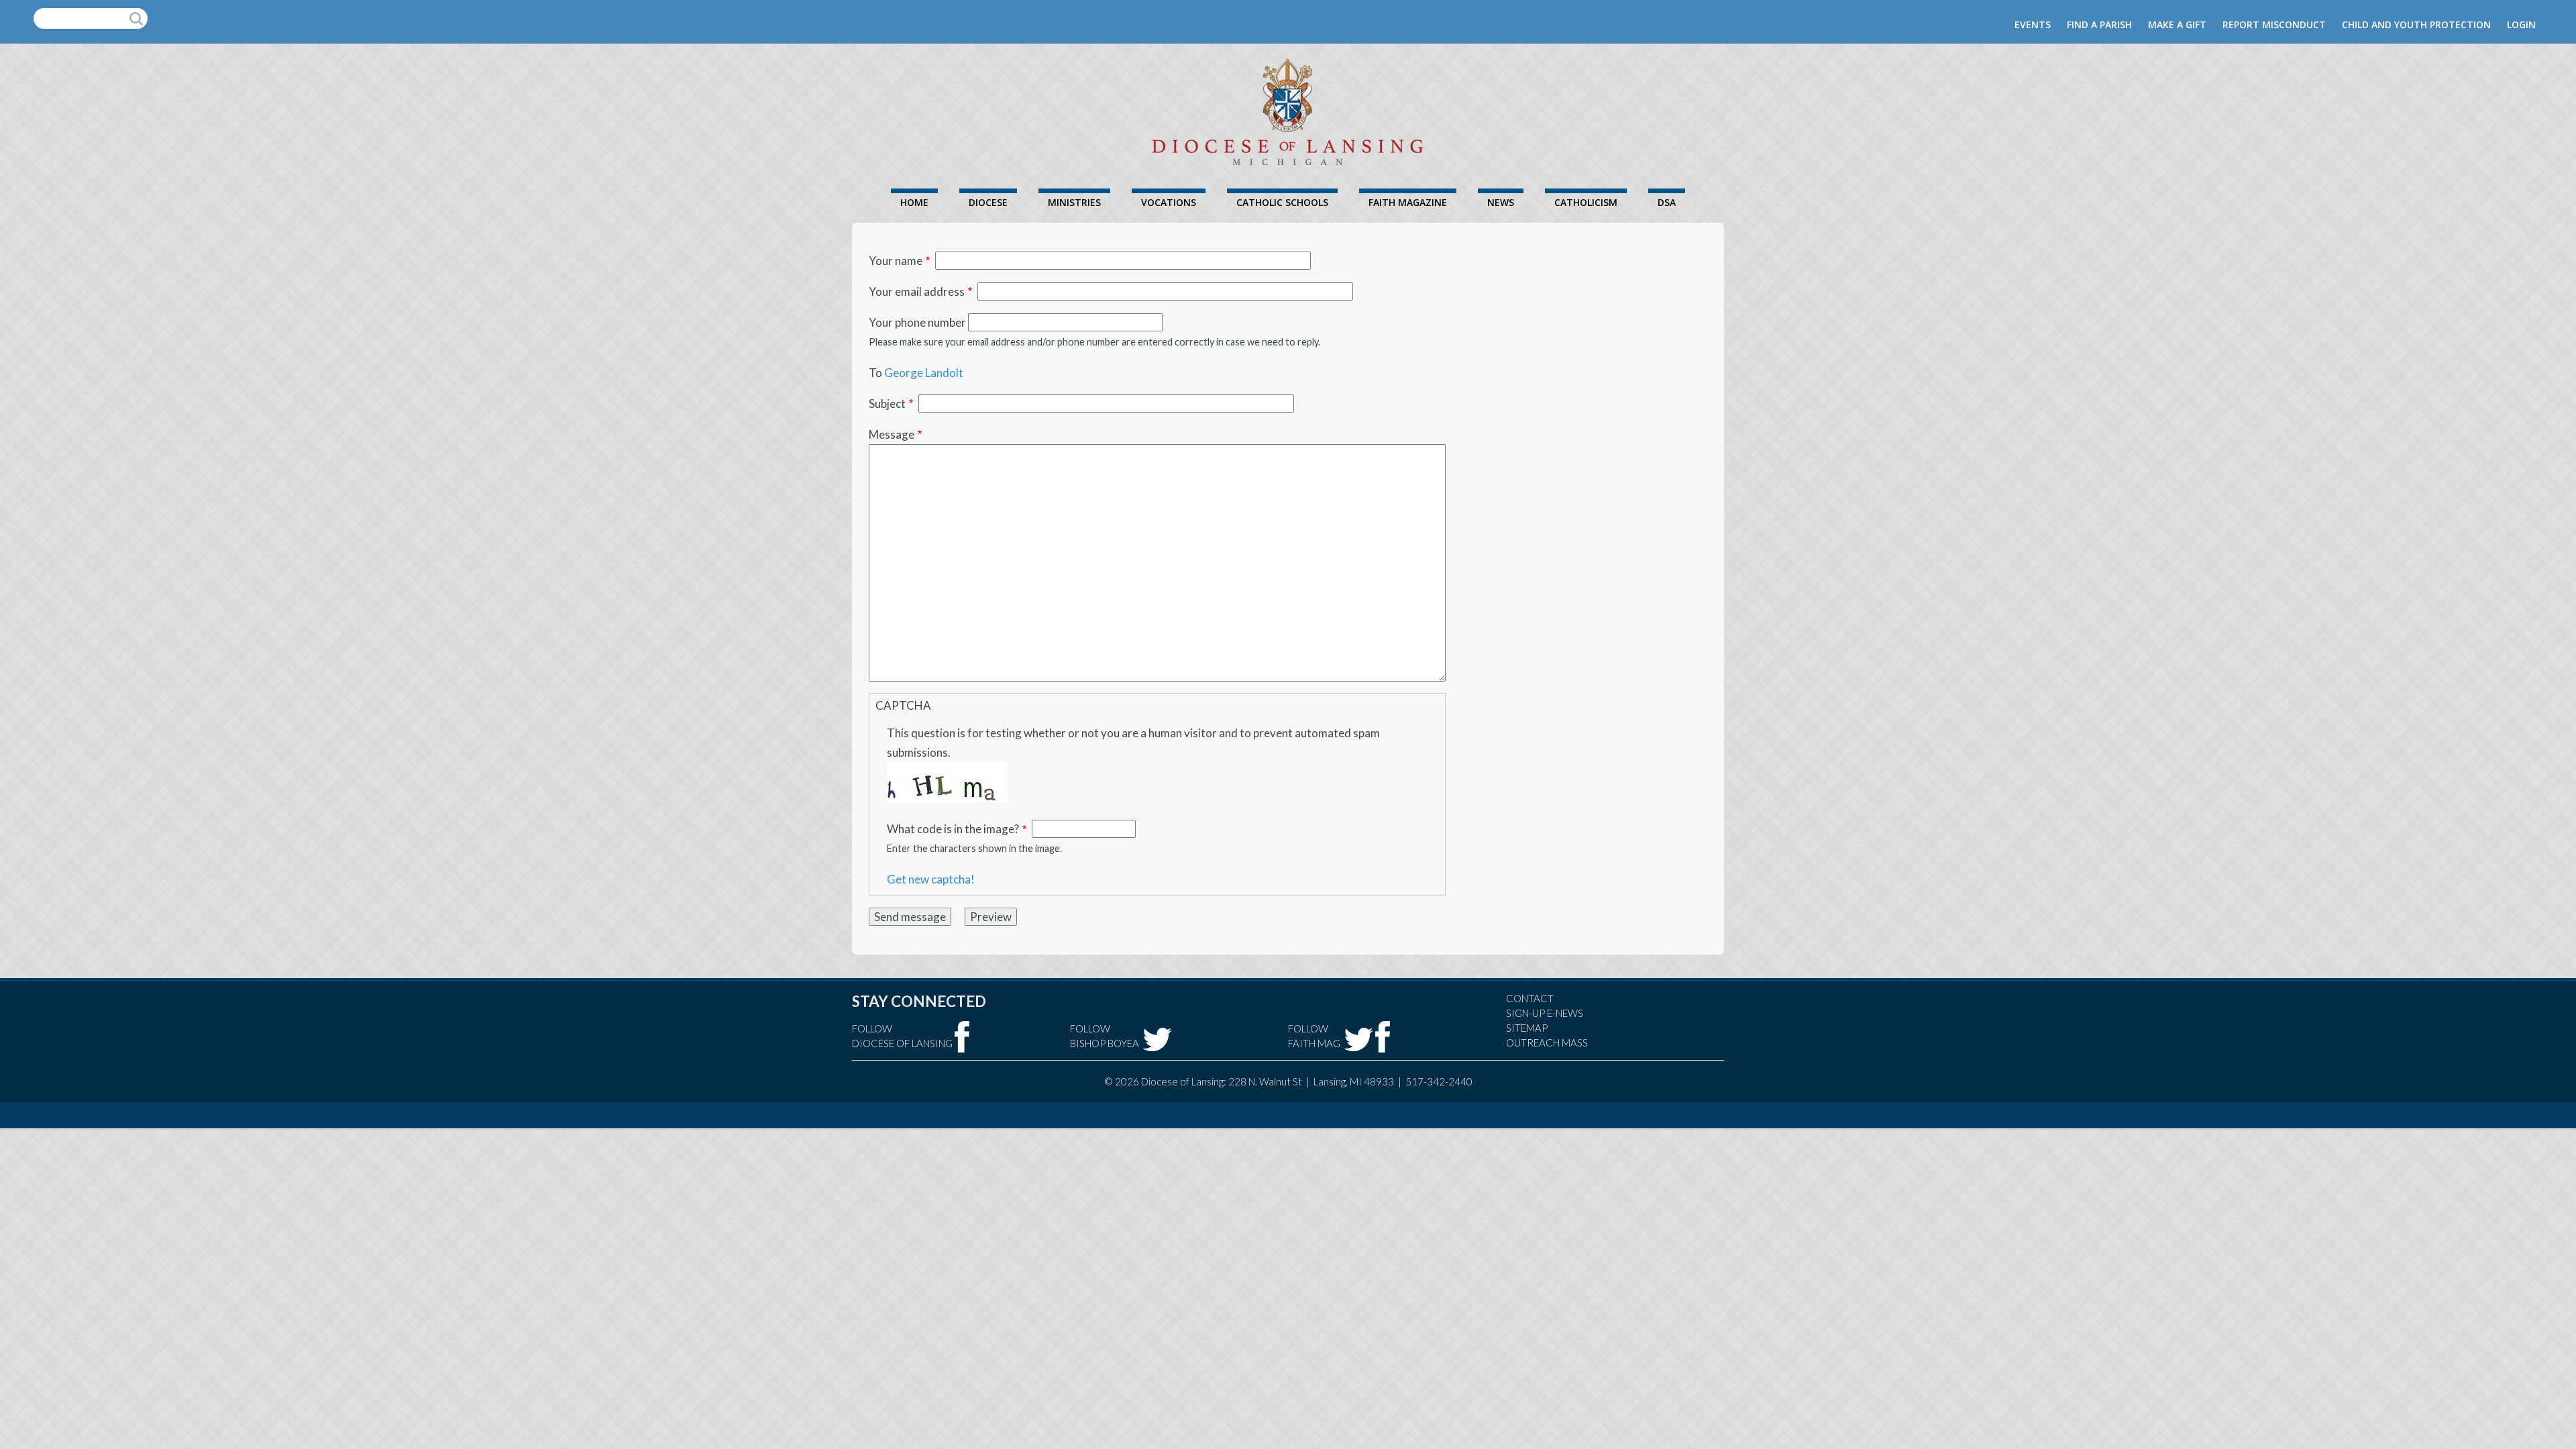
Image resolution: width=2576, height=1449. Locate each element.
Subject (887, 404)
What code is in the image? (953, 829)
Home (914, 202)
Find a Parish (2099, 24)
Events (2033, 24)
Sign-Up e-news (1545, 1013)
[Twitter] (1157, 1039)
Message (892, 434)
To (875, 373)
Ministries (1074, 202)
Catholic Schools (1282, 202)
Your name (896, 261)
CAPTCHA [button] (903, 705)
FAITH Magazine (1408, 202)
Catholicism (1586, 202)
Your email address (917, 291)
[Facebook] (962, 1037)
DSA (1667, 202)
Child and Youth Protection (2416, 24)
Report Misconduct (2274, 24)
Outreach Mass (1547, 1042)
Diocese (988, 202)
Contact (1530, 998)
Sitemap (1527, 1028)
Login (2521, 24)
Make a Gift (2177, 24)
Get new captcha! (931, 879)
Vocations (1169, 202)
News (1501, 202)
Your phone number (917, 322)
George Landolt (924, 373)
